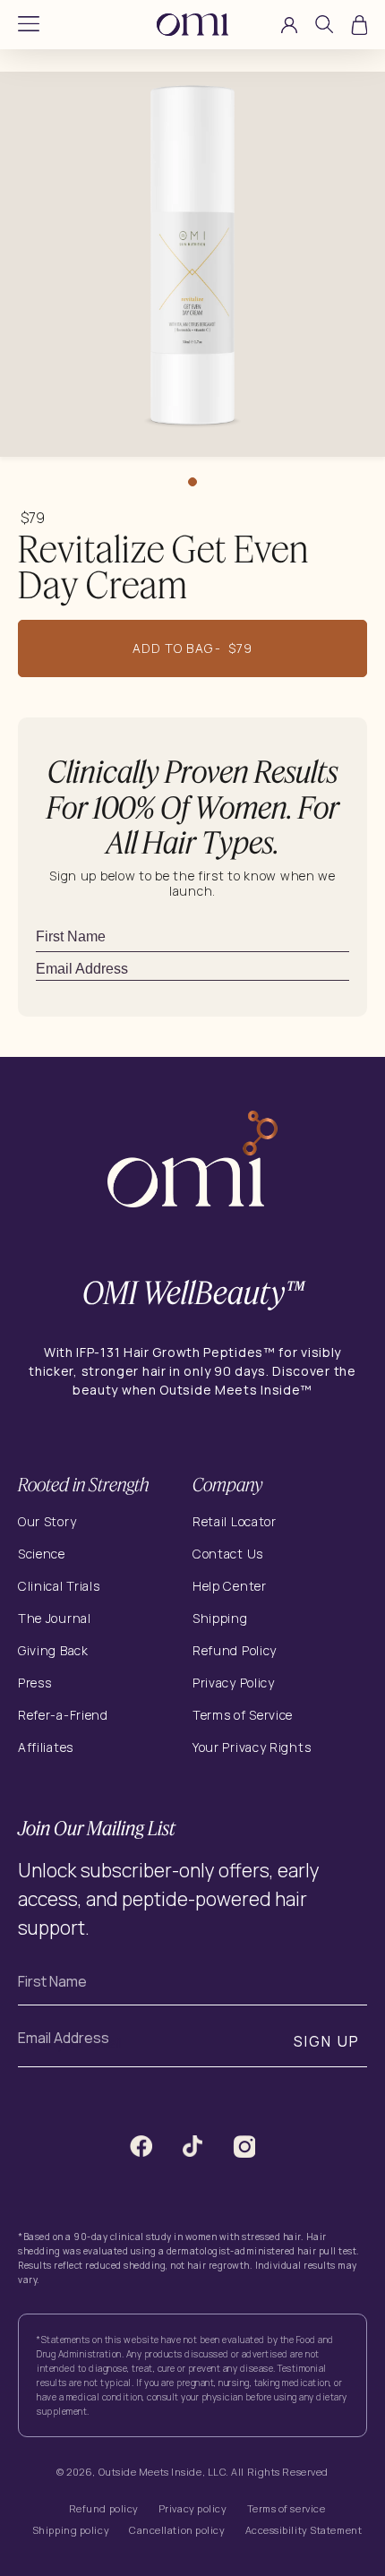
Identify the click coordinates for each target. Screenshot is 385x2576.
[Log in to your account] (289, 25)
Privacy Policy (234, 1683)
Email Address (64, 2038)
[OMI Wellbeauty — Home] (192, 25)
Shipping (220, 1618)
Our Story (47, 1521)
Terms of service (287, 2508)
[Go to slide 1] (192, 482)
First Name (52, 1981)
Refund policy (104, 2508)
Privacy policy (193, 2508)
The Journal (55, 1618)
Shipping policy (71, 2530)
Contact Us (228, 1554)
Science (42, 1554)
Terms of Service (243, 1715)
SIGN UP (327, 2041)
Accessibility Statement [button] (304, 2530)
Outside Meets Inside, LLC (163, 2472)
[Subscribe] (344, 969)
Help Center (230, 1586)
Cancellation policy (177, 2530)
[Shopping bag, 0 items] (359, 25)
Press (35, 1683)
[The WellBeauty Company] (192, 1162)
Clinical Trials (59, 1586)
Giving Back (53, 1650)
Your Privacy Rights (252, 1748)
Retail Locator (235, 1521)
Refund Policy (235, 1650)
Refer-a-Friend (63, 1715)
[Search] (324, 27)
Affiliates (46, 1747)
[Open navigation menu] (29, 25)
